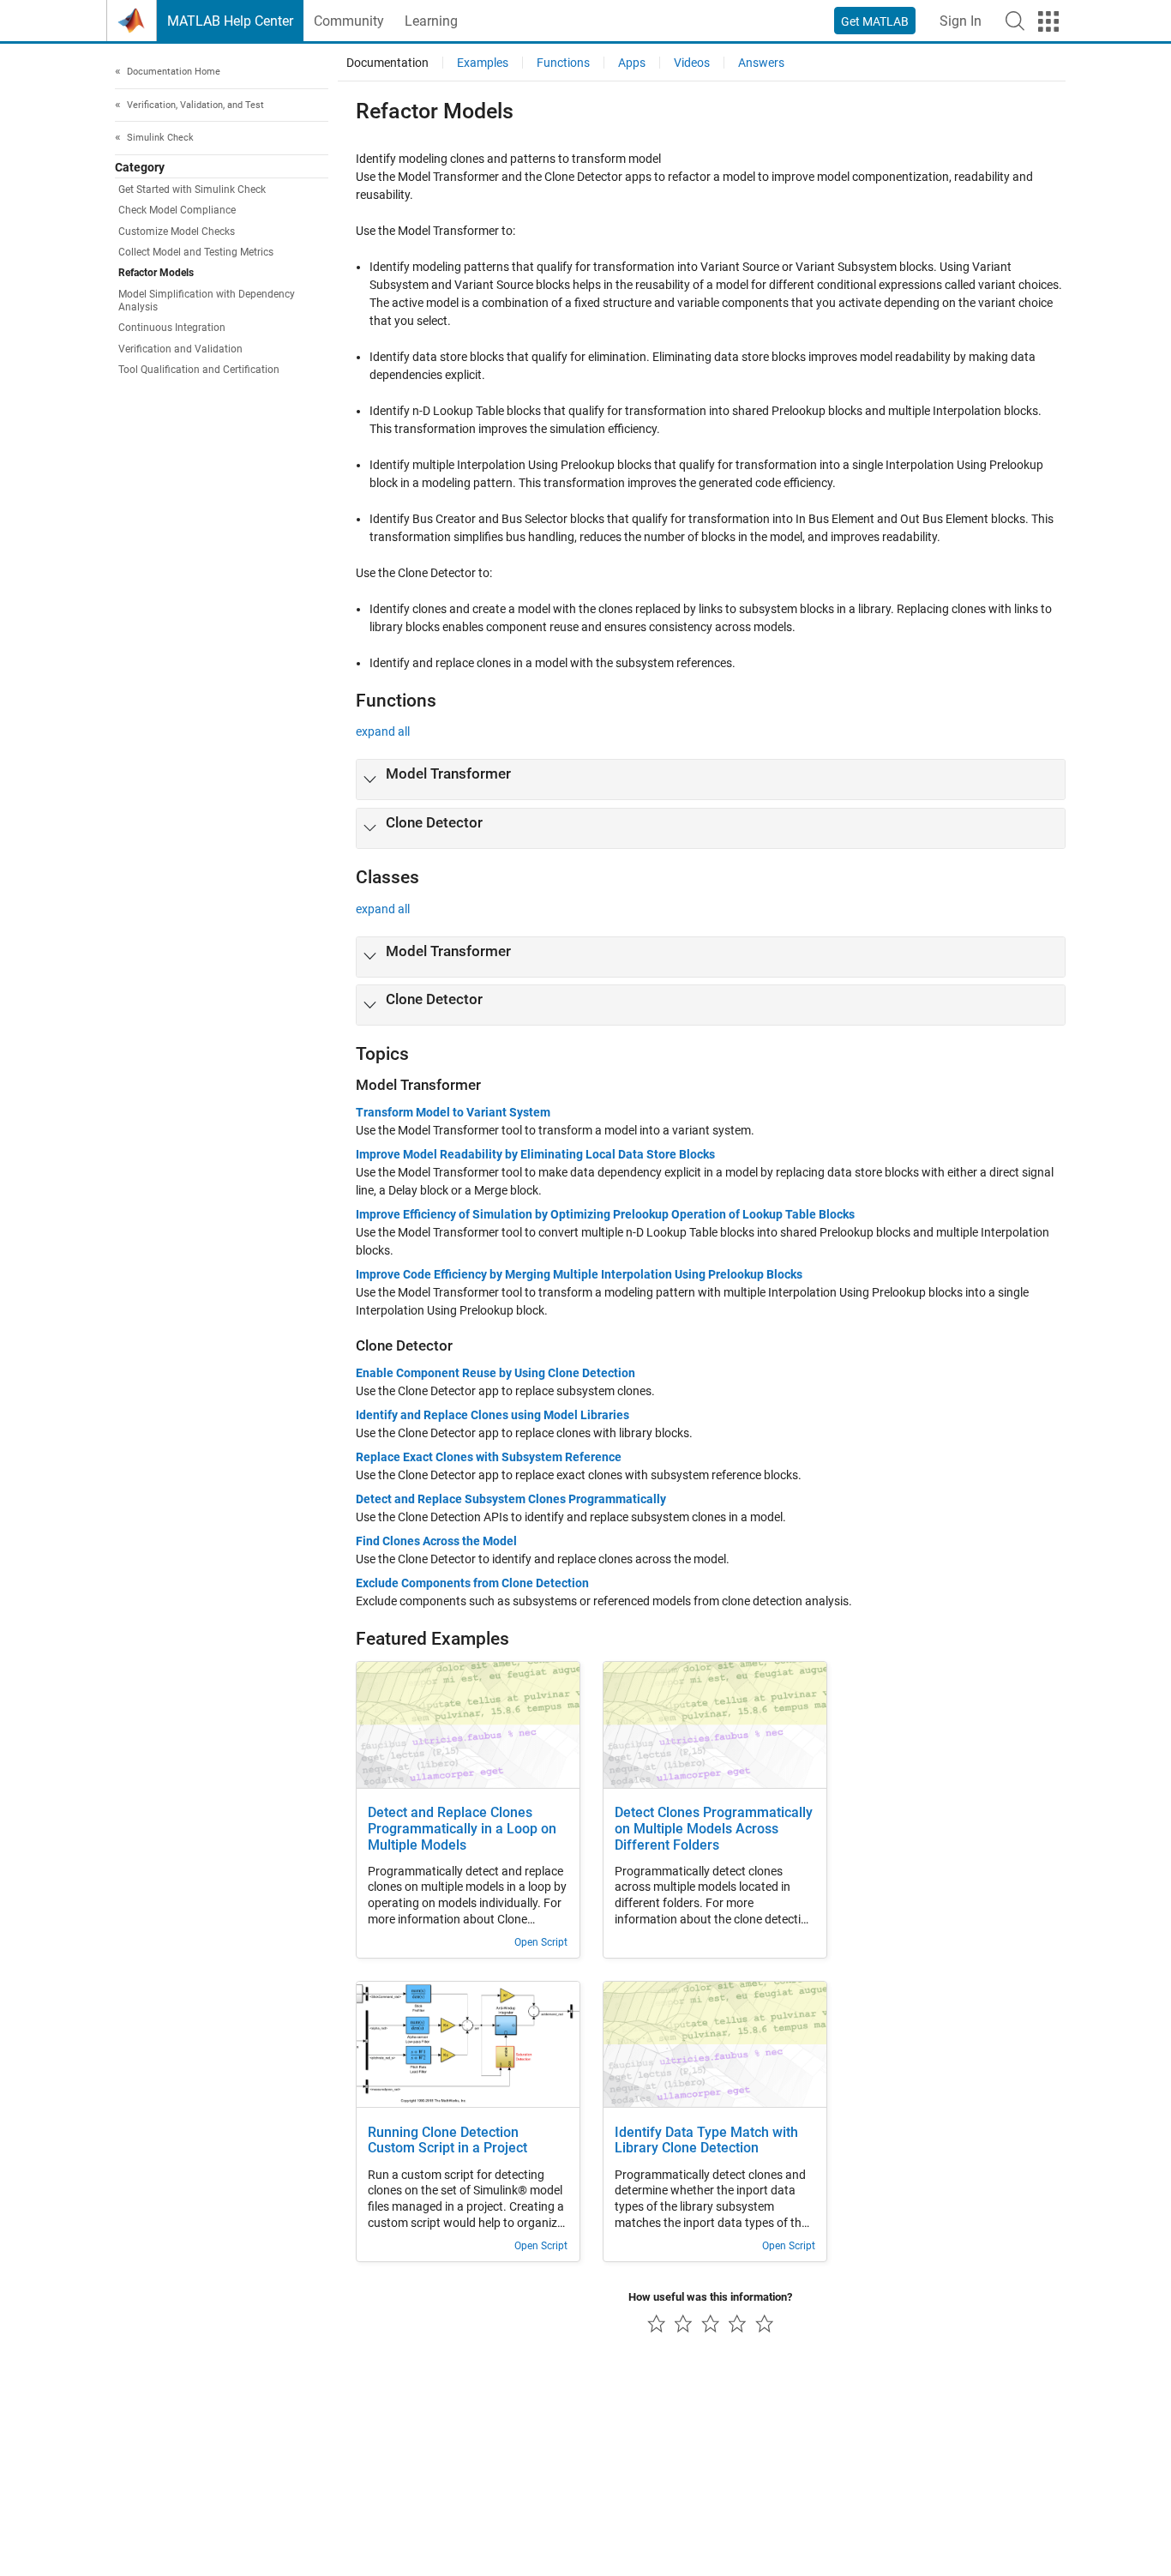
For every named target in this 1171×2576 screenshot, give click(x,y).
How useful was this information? (710, 2297)
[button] (1015, 21)
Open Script (541, 1942)
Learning (431, 21)
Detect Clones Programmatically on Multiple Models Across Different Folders (714, 1829)
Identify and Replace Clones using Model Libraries (492, 1415)
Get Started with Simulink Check (192, 190)
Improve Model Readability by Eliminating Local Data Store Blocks (535, 1154)
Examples (483, 63)
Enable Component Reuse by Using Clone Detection (495, 1373)
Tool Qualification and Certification (199, 370)
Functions (563, 63)
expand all (383, 731)
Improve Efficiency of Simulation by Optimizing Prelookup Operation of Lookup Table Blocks (605, 1214)
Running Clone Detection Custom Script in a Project (447, 2141)
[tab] (711, 779)
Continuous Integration (172, 328)
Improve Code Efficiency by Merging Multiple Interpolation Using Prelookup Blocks (579, 1274)
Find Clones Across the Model (436, 1541)
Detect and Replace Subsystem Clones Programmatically (511, 1499)
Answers (761, 63)
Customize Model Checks (177, 232)
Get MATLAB (875, 21)
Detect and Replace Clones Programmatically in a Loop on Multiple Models (462, 1829)
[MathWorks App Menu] (1048, 21)
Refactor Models (156, 273)
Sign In (961, 21)
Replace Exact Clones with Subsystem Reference (489, 1457)
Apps (632, 63)
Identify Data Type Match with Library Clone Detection (706, 2141)
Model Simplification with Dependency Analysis (207, 301)
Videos (692, 63)
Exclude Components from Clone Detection (472, 1583)
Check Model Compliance (177, 210)
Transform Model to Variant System (453, 1112)
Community (349, 21)
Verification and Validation (180, 349)
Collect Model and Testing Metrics (196, 252)
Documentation (387, 63)
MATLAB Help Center (230, 21)
